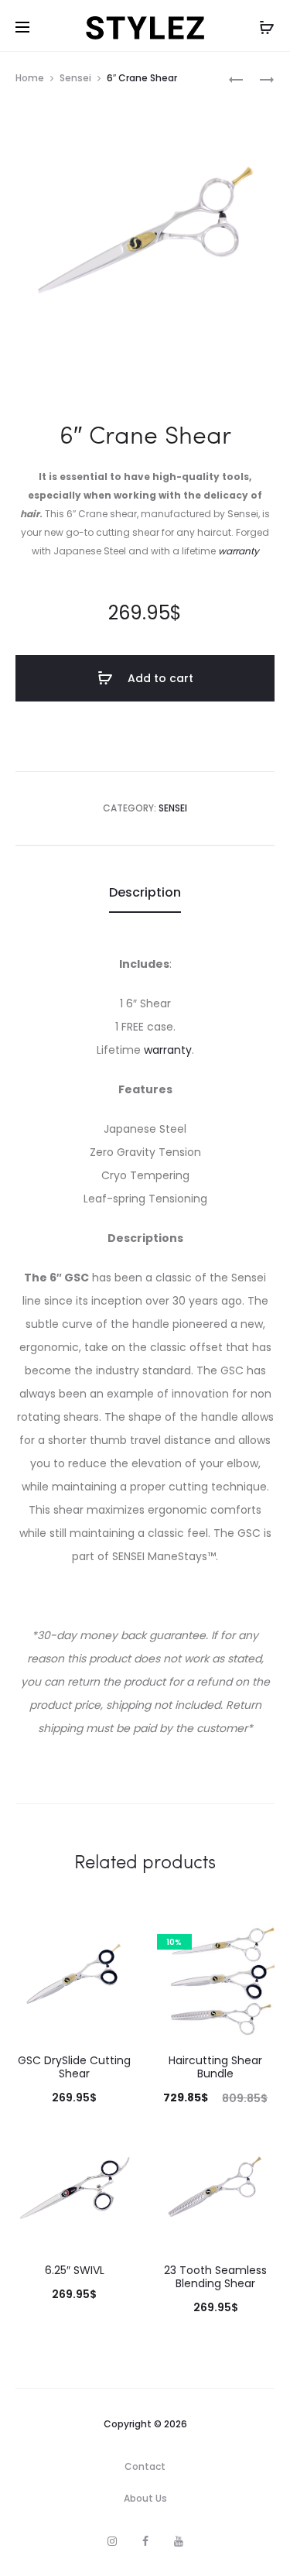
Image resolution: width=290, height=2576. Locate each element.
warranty (239, 551)
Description (145, 892)
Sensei (75, 78)
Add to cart (159, 678)
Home (30, 78)
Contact (145, 2466)
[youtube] (179, 2541)
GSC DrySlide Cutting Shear (74, 2067)
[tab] (145, 893)
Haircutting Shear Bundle (215, 2067)
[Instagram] (112, 2541)
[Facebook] (145, 2541)
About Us (145, 2498)
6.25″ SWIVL (75, 2270)
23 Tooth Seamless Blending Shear (215, 2277)
